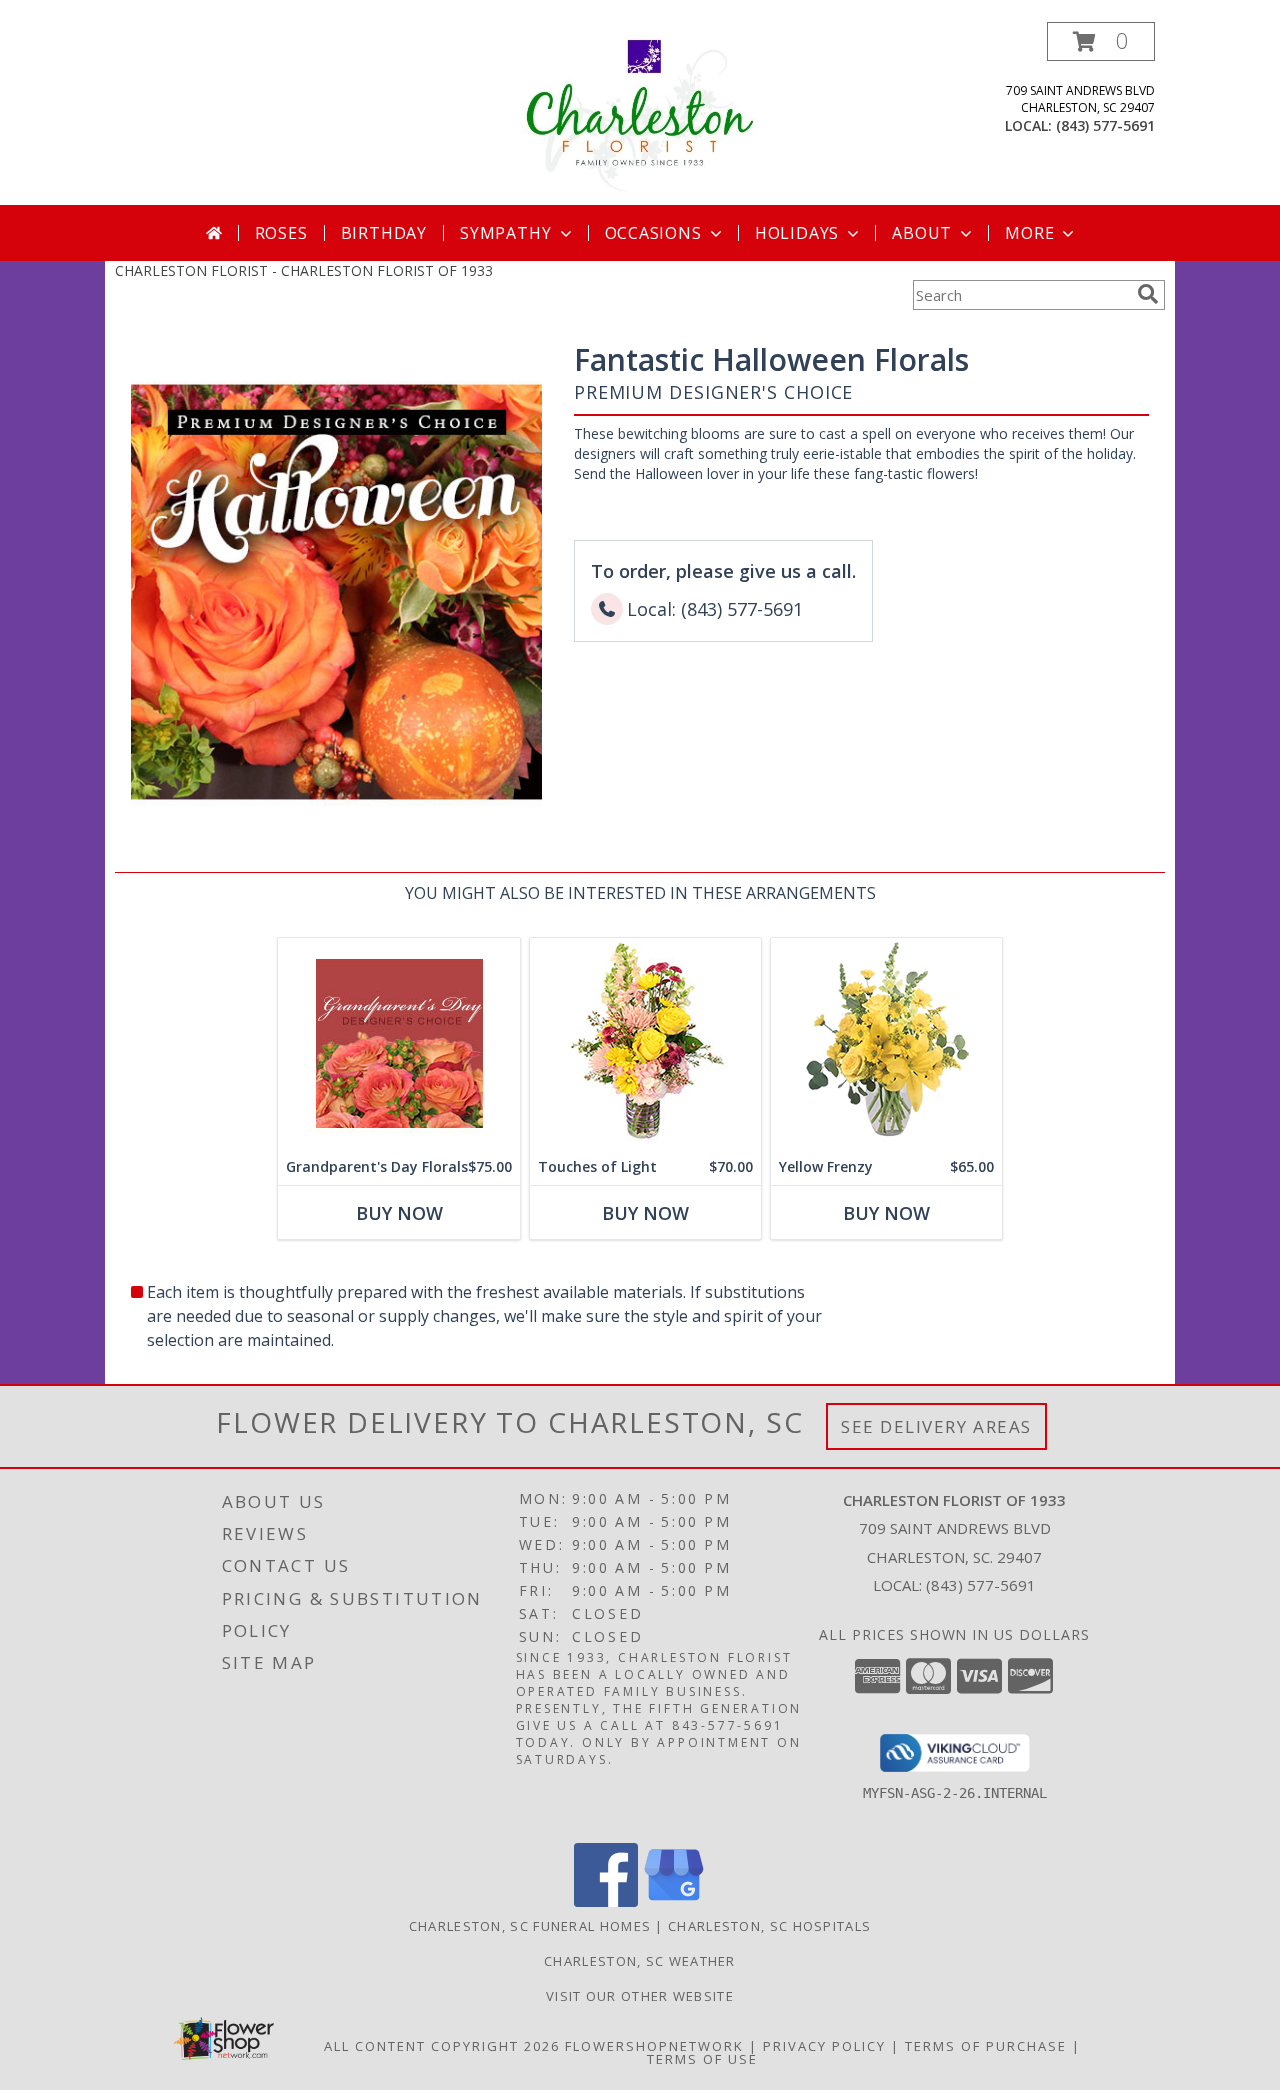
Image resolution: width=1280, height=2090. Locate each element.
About (922, 233)
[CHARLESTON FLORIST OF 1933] (640, 113)
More (1029, 233)
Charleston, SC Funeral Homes (530, 1926)
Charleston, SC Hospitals (769, 1926)
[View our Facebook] (606, 1901)
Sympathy (505, 233)
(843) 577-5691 (1105, 125)
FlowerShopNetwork (654, 2046)
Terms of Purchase (986, 2046)
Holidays (797, 233)
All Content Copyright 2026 (442, 2046)
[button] (1101, 41)
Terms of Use (702, 2059)
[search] (1148, 294)
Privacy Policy (824, 2046)
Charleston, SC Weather (640, 1961)
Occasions (653, 233)
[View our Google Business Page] (674, 1901)
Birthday (384, 233)
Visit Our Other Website (640, 1996)
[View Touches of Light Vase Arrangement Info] (645, 1043)
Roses (281, 233)
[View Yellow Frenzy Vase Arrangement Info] (886, 1043)
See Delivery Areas (936, 1426)
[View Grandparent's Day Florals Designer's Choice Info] (399, 1043)
